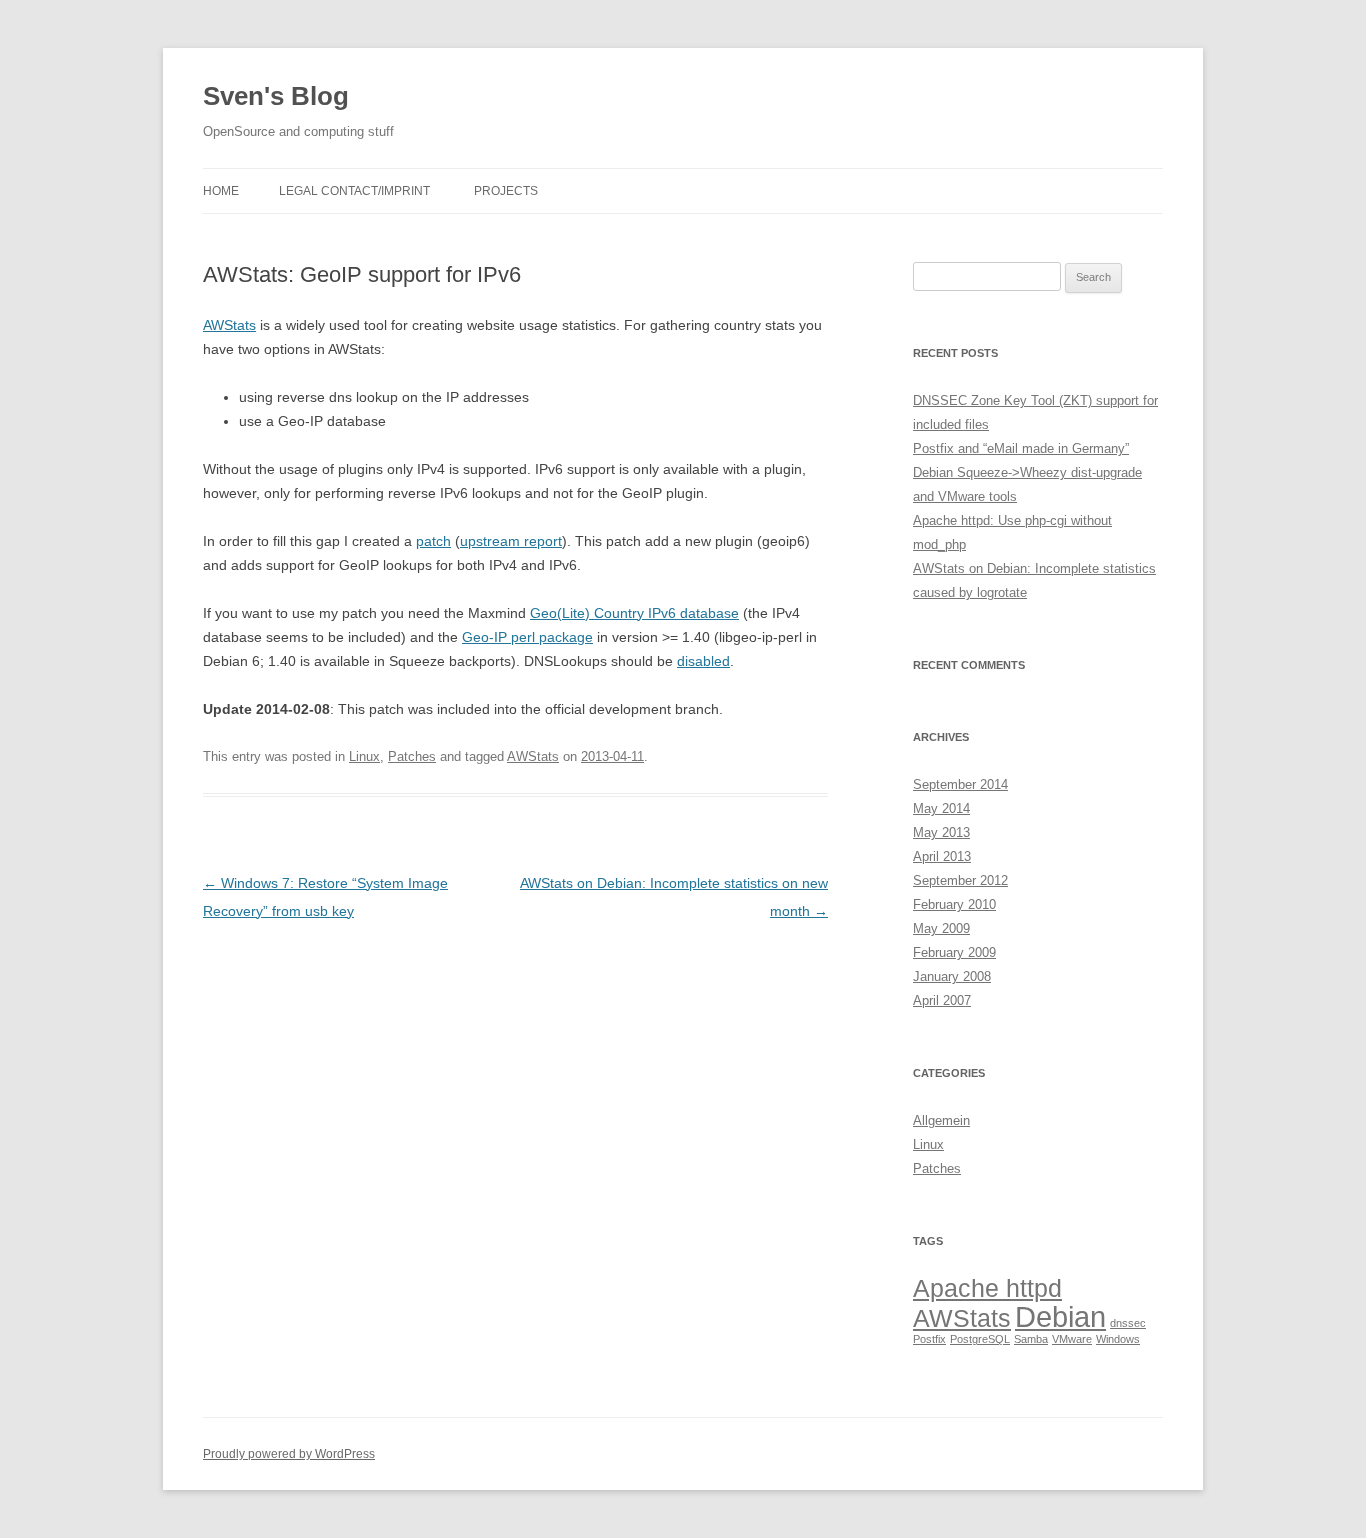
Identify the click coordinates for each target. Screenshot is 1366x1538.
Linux (364, 756)
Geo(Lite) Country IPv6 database (634, 613)
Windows (1118, 1339)
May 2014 (941, 808)
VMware (1072, 1339)
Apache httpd (987, 1288)
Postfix (929, 1339)
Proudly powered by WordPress (289, 1454)
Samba (1031, 1339)
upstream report (511, 541)
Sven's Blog (276, 96)
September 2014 (960, 784)
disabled (703, 661)
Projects (506, 191)
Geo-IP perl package (527, 637)
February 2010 (954, 904)
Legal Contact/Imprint (354, 191)
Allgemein (941, 1120)
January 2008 (952, 976)
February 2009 (954, 952)
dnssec (1128, 1323)
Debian (1060, 1316)
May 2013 (941, 832)
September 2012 (960, 880)
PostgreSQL (980, 1339)
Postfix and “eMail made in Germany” (1021, 448)
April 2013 (942, 856)
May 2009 (941, 928)
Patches (412, 756)
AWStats (229, 325)
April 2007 (942, 1000)
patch (433, 541)
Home (221, 191)
